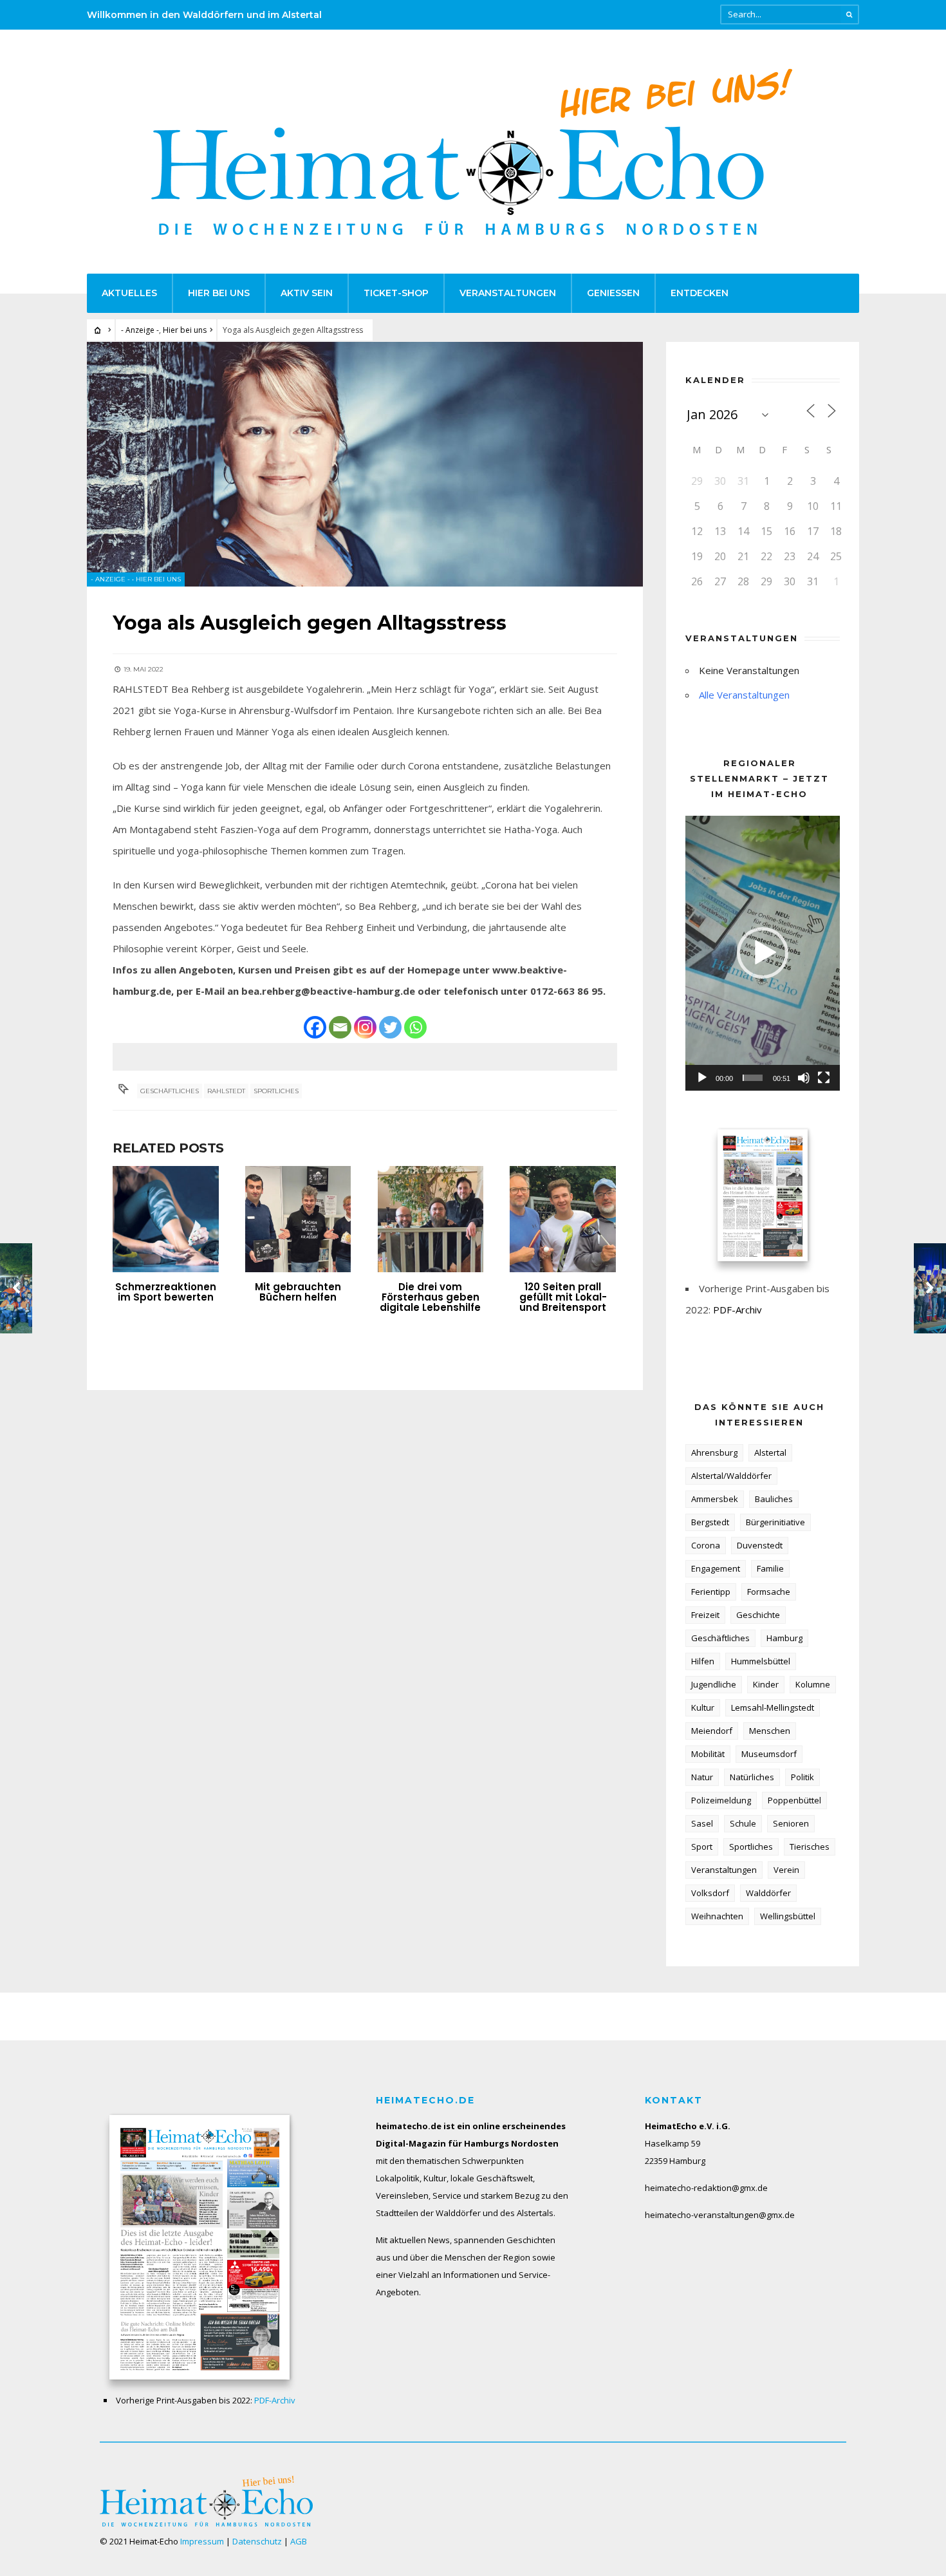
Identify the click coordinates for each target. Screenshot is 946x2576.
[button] (763, 953)
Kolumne (813, 1684)
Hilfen (703, 1661)
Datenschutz (257, 2541)
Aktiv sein (307, 293)
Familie (770, 1568)
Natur (702, 1777)
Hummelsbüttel (761, 1661)
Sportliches (276, 1091)
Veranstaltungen (508, 293)
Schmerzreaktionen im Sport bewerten (166, 1292)
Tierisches (810, 1847)
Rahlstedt (226, 1091)
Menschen (770, 1731)
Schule (743, 1823)
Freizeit (705, 1615)
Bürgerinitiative (775, 1522)
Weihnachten (717, 1916)
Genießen (613, 293)
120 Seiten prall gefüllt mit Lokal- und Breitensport (563, 1297)
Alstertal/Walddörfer (731, 1476)
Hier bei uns (219, 293)
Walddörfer (768, 1893)
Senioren (791, 1823)
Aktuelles (129, 293)
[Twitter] (390, 1027)
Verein (786, 1870)
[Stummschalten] (804, 1078)
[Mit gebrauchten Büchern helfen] (298, 1219)
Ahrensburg (714, 1453)
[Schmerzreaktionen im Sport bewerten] (166, 1219)
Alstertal (770, 1453)
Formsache (769, 1592)
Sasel (702, 1823)
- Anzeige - (140, 330)
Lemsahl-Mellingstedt (773, 1707)
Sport (702, 1847)
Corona (706, 1545)
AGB (299, 2541)
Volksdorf (710, 1893)
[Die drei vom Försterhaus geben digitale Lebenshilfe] (431, 1219)
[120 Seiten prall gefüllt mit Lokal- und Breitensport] (563, 1219)
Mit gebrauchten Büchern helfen (298, 1292)
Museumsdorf (769, 1754)
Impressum (202, 2541)
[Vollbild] (824, 1078)
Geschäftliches (170, 1091)
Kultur (703, 1707)
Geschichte (758, 1615)
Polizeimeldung (721, 1800)
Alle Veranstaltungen (744, 695)
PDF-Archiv (737, 1310)
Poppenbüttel (794, 1800)
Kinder (766, 1684)
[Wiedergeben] (702, 1078)
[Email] (340, 1027)
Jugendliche (714, 1684)
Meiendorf (712, 1731)
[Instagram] (365, 1027)
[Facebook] (315, 1027)
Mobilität (708, 1754)
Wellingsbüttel (788, 1916)
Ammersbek (715, 1499)
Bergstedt (710, 1522)
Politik (802, 1777)
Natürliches (752, 1777)
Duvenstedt (760, 1545)
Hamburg (784, 1638)
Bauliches (774, 1499)
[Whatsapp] (415, 1027)
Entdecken (700, 293)
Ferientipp (711, 1592)
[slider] (753, 1078)
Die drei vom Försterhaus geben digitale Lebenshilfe (430, 1297)
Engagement (716, 1568)
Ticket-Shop (396, 293)
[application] (763, 953)
